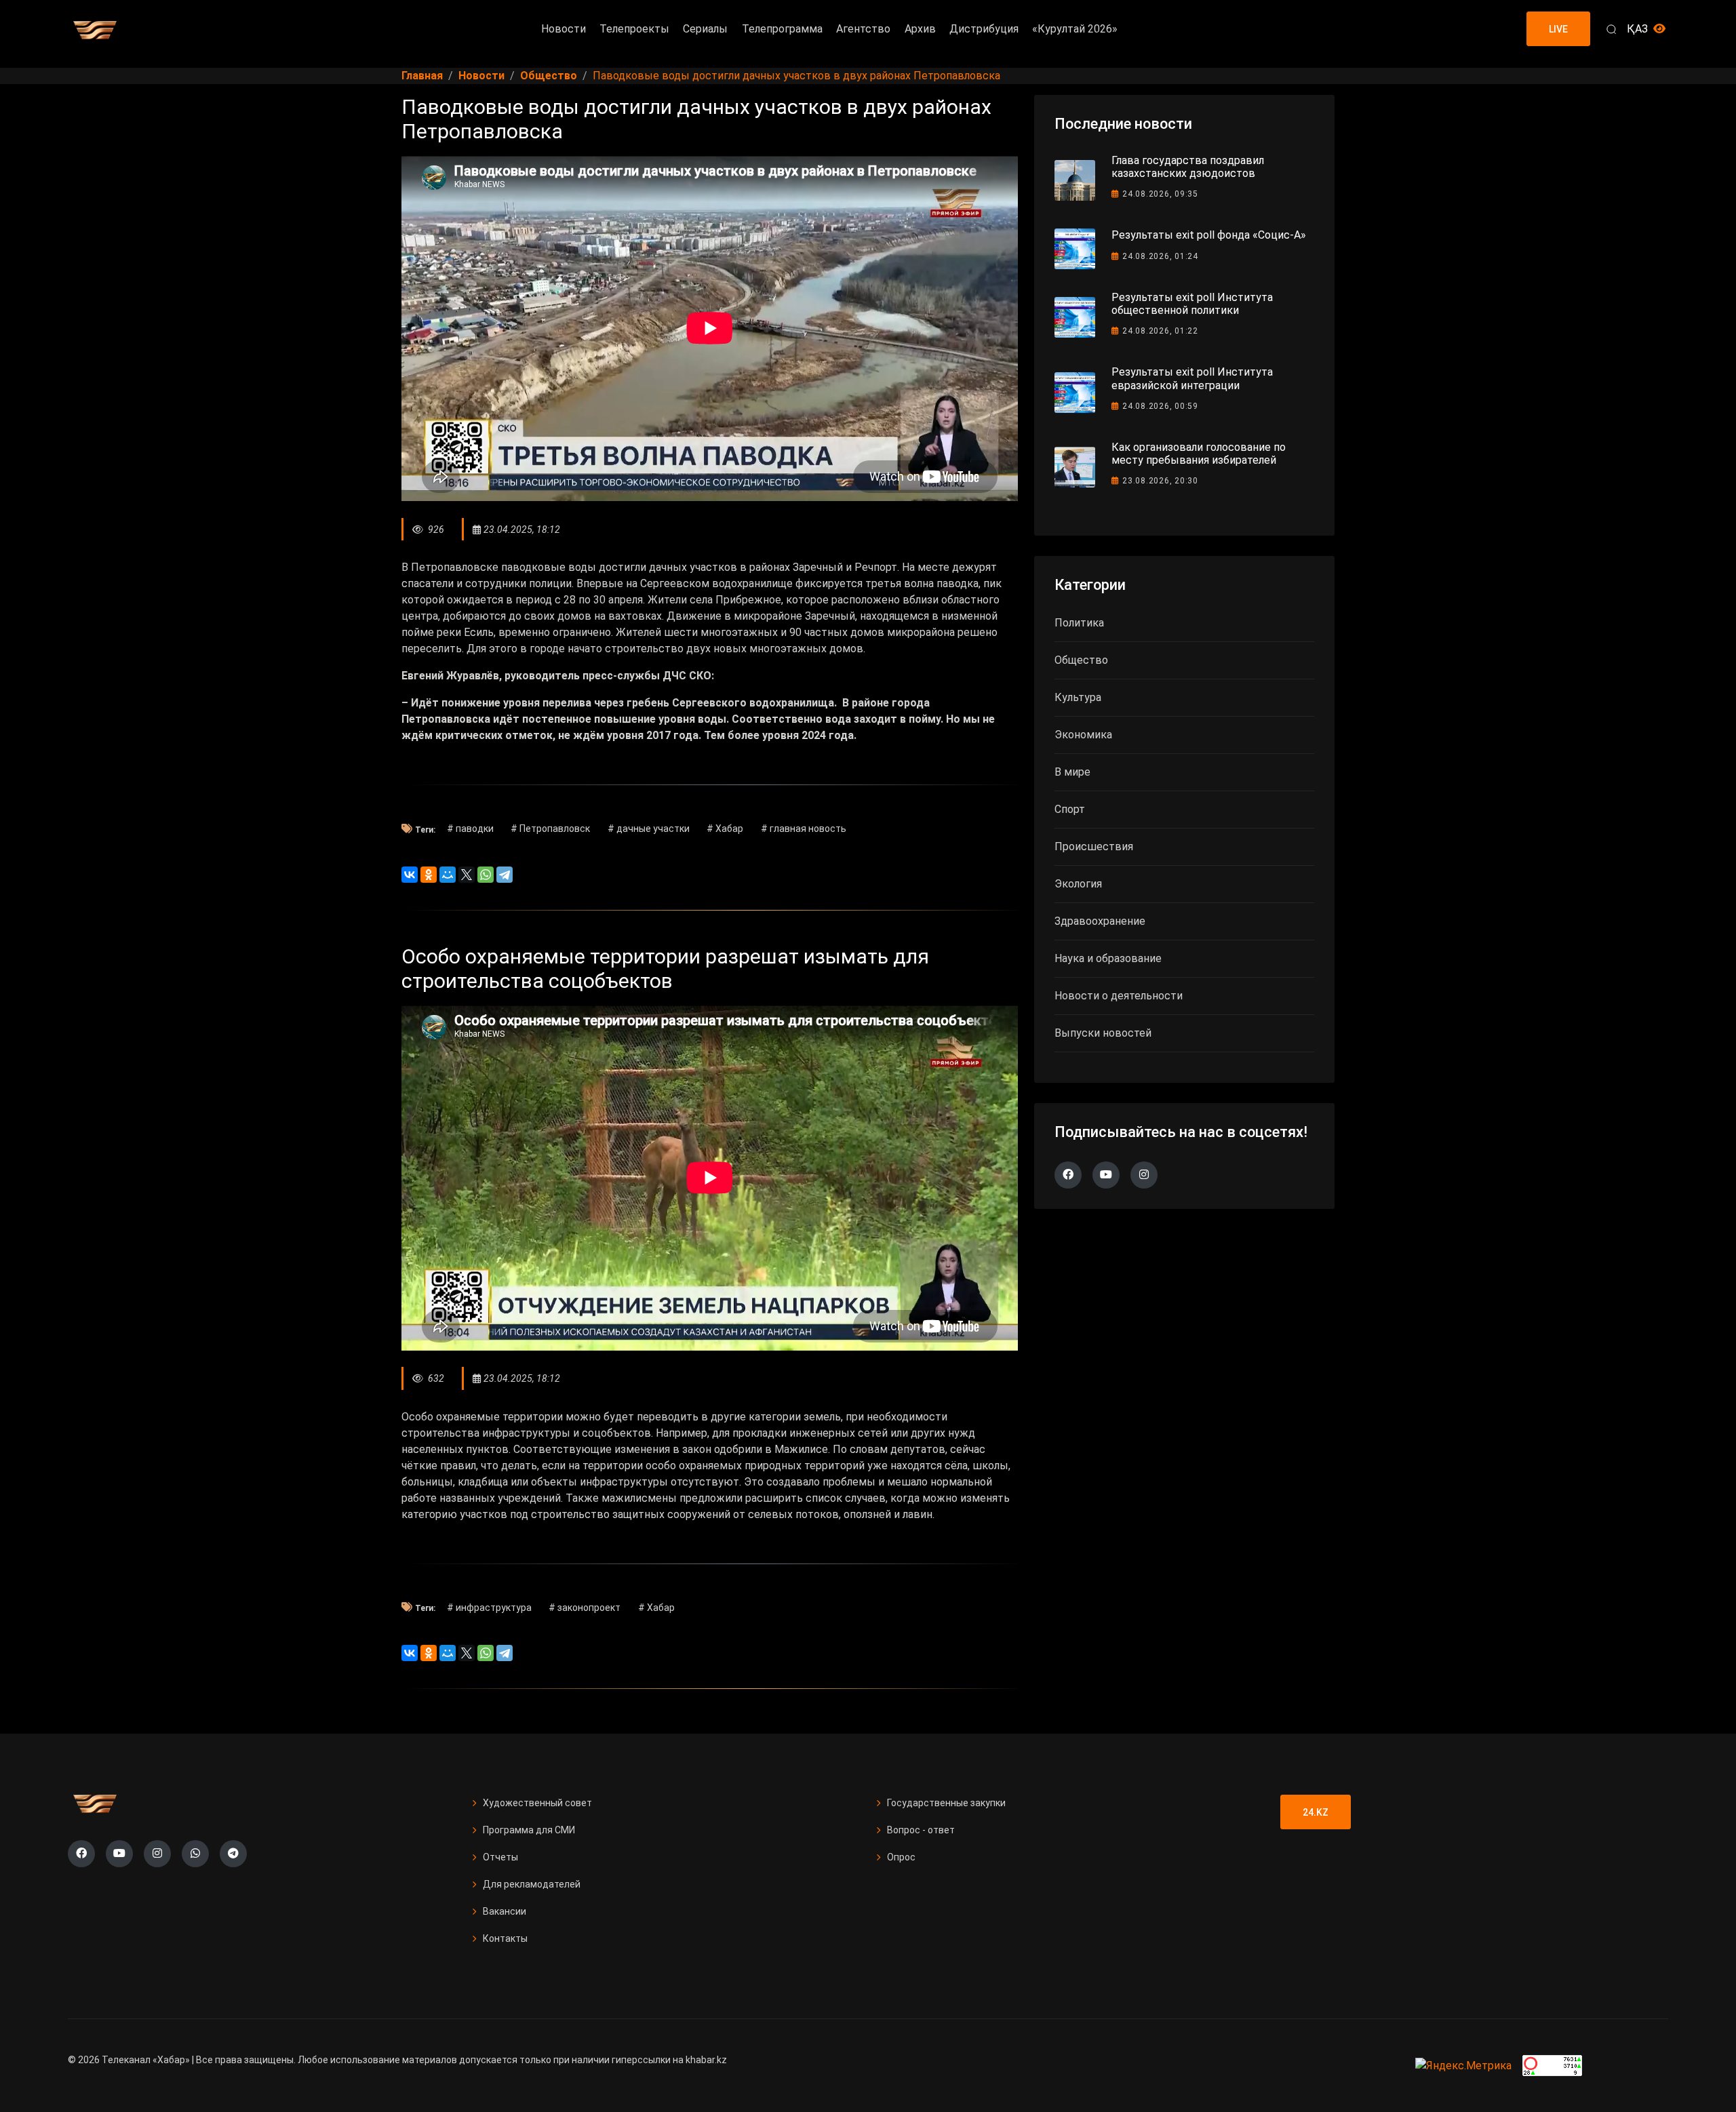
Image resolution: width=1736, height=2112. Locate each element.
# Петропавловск (550, 829)
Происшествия (1094, 846)
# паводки (470, 829)
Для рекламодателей (532, 1884)
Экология (1078, 884)
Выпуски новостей (1103, 1033)
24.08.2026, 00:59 (1160, 406)
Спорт (1070, 809)
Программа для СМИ (529, 1830)
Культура (1078, 697)
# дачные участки (649, 829)
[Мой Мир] (448, 875)
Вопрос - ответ (921, 1830)
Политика (1079, 623)
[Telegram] (505, 875)
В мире (1072, 772)
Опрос (901, 1857)
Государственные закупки (946, 1803)
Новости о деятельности (1119, 996)
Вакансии (505, 1911)
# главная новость (804, 829)
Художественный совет (537, 1803)
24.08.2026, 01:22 (1160, 331)
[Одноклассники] (429, 875)
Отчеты (500, 1857)
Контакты (505, 1938)
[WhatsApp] (486, 875)
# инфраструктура (489, 1608)
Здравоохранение (1100, 921)
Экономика (1083, 735)
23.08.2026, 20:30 (1160, 481)
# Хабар (725, 829)
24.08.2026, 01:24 (1160, 256)
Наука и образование (1108, 958)
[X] (467, 875)
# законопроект (585, 1608)
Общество (1081, 660)
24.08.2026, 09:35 (1160, 194)
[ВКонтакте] (410, 875)
